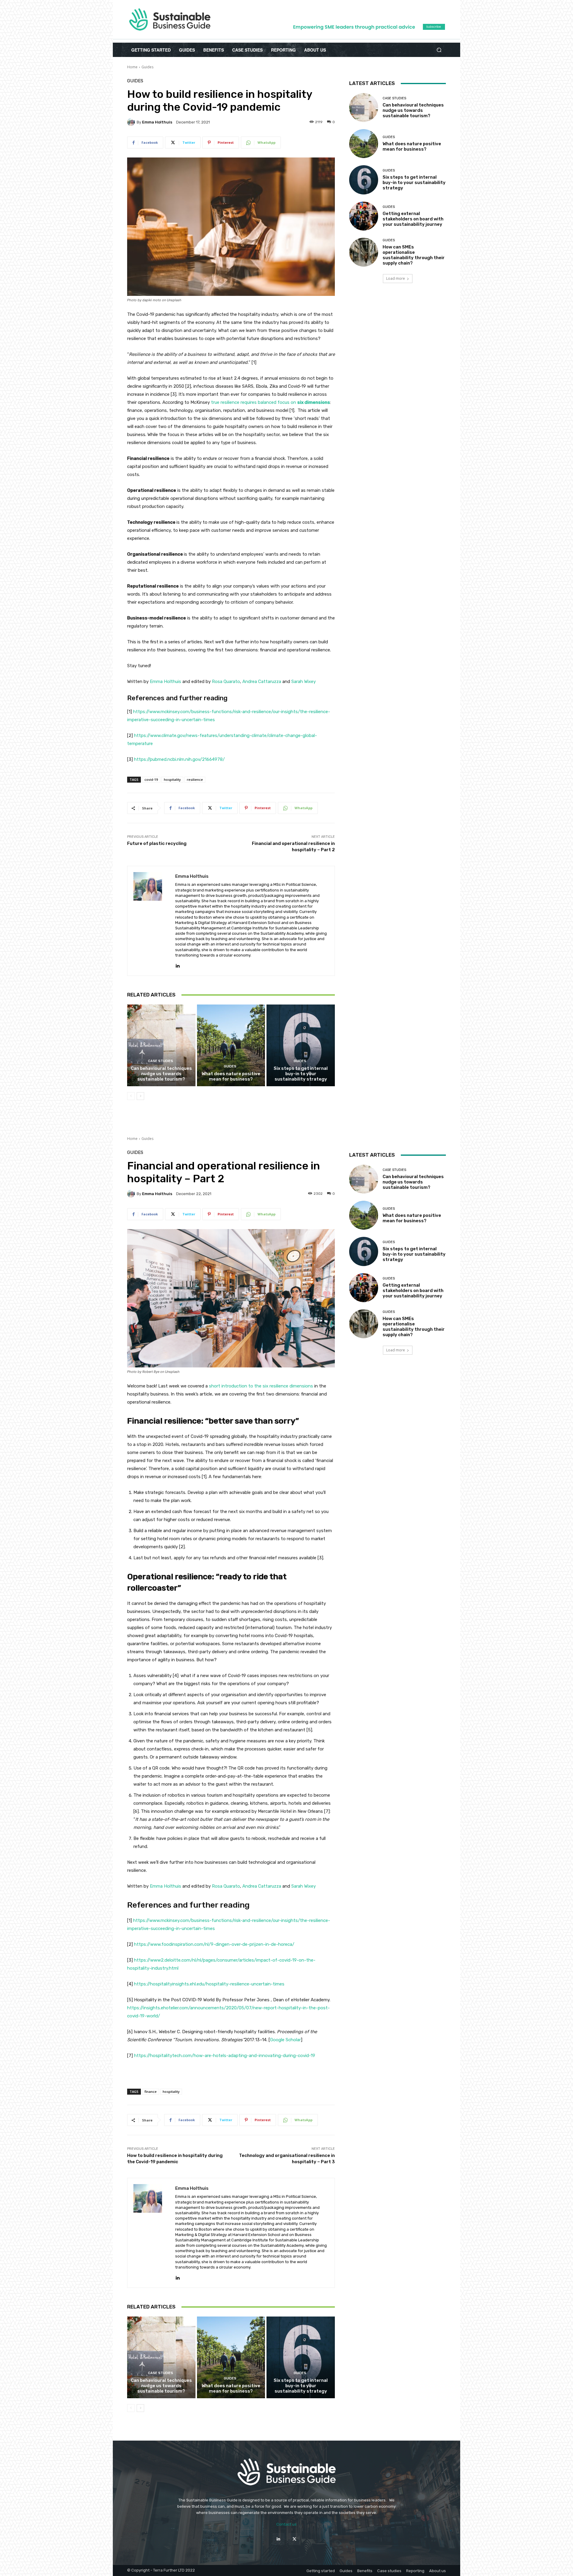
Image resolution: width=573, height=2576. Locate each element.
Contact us (286, 2524)
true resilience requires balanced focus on (271, 402)
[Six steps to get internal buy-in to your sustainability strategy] (301, 1045)
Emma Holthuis (157, 122)
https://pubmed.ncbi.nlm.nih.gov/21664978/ (179, 759)
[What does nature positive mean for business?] (231, 1045)
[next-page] (140, 1096)
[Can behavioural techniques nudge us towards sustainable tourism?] (161, 1045)
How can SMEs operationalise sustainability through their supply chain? (414, 255)
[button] (439, 50)
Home (132, 67)
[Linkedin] (177, 964)
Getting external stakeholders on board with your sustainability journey (413, 219)
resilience (195, 779)
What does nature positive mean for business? (231, 1076)
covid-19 (151, 779)
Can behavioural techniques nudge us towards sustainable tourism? (161, 1074)
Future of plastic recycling (157, 843)
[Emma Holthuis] (132, 122)
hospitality (172, 779)
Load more (396, 278)
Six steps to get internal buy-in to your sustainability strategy (301, 1074)
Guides (147, 67)
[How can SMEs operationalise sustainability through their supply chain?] (364, 252)
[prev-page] (131, 1096)
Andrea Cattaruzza (262, 682)
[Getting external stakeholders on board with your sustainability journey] (364, 216)
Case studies (161, 1061)
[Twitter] (294, 2539)
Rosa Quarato (226, 682)
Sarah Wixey (304, 682)
